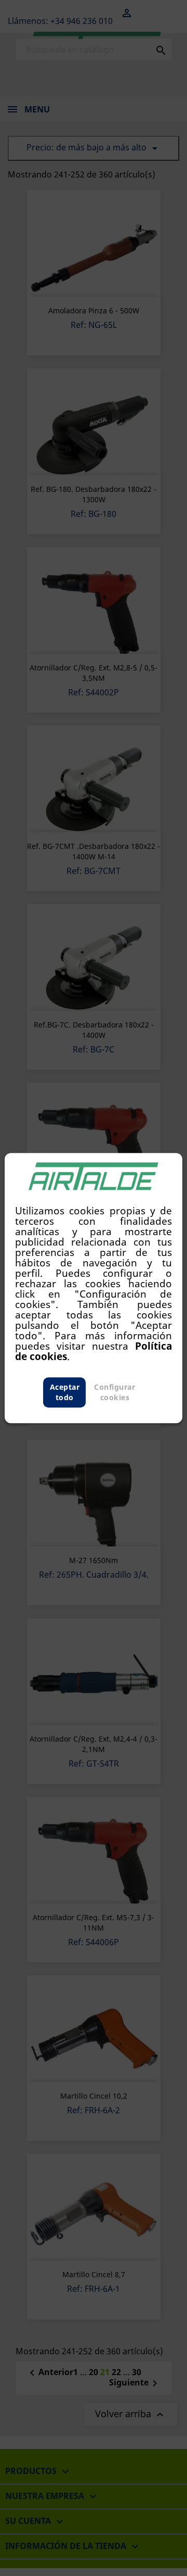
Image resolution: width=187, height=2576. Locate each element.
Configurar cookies (115, 1392)
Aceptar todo (65, 1392)
